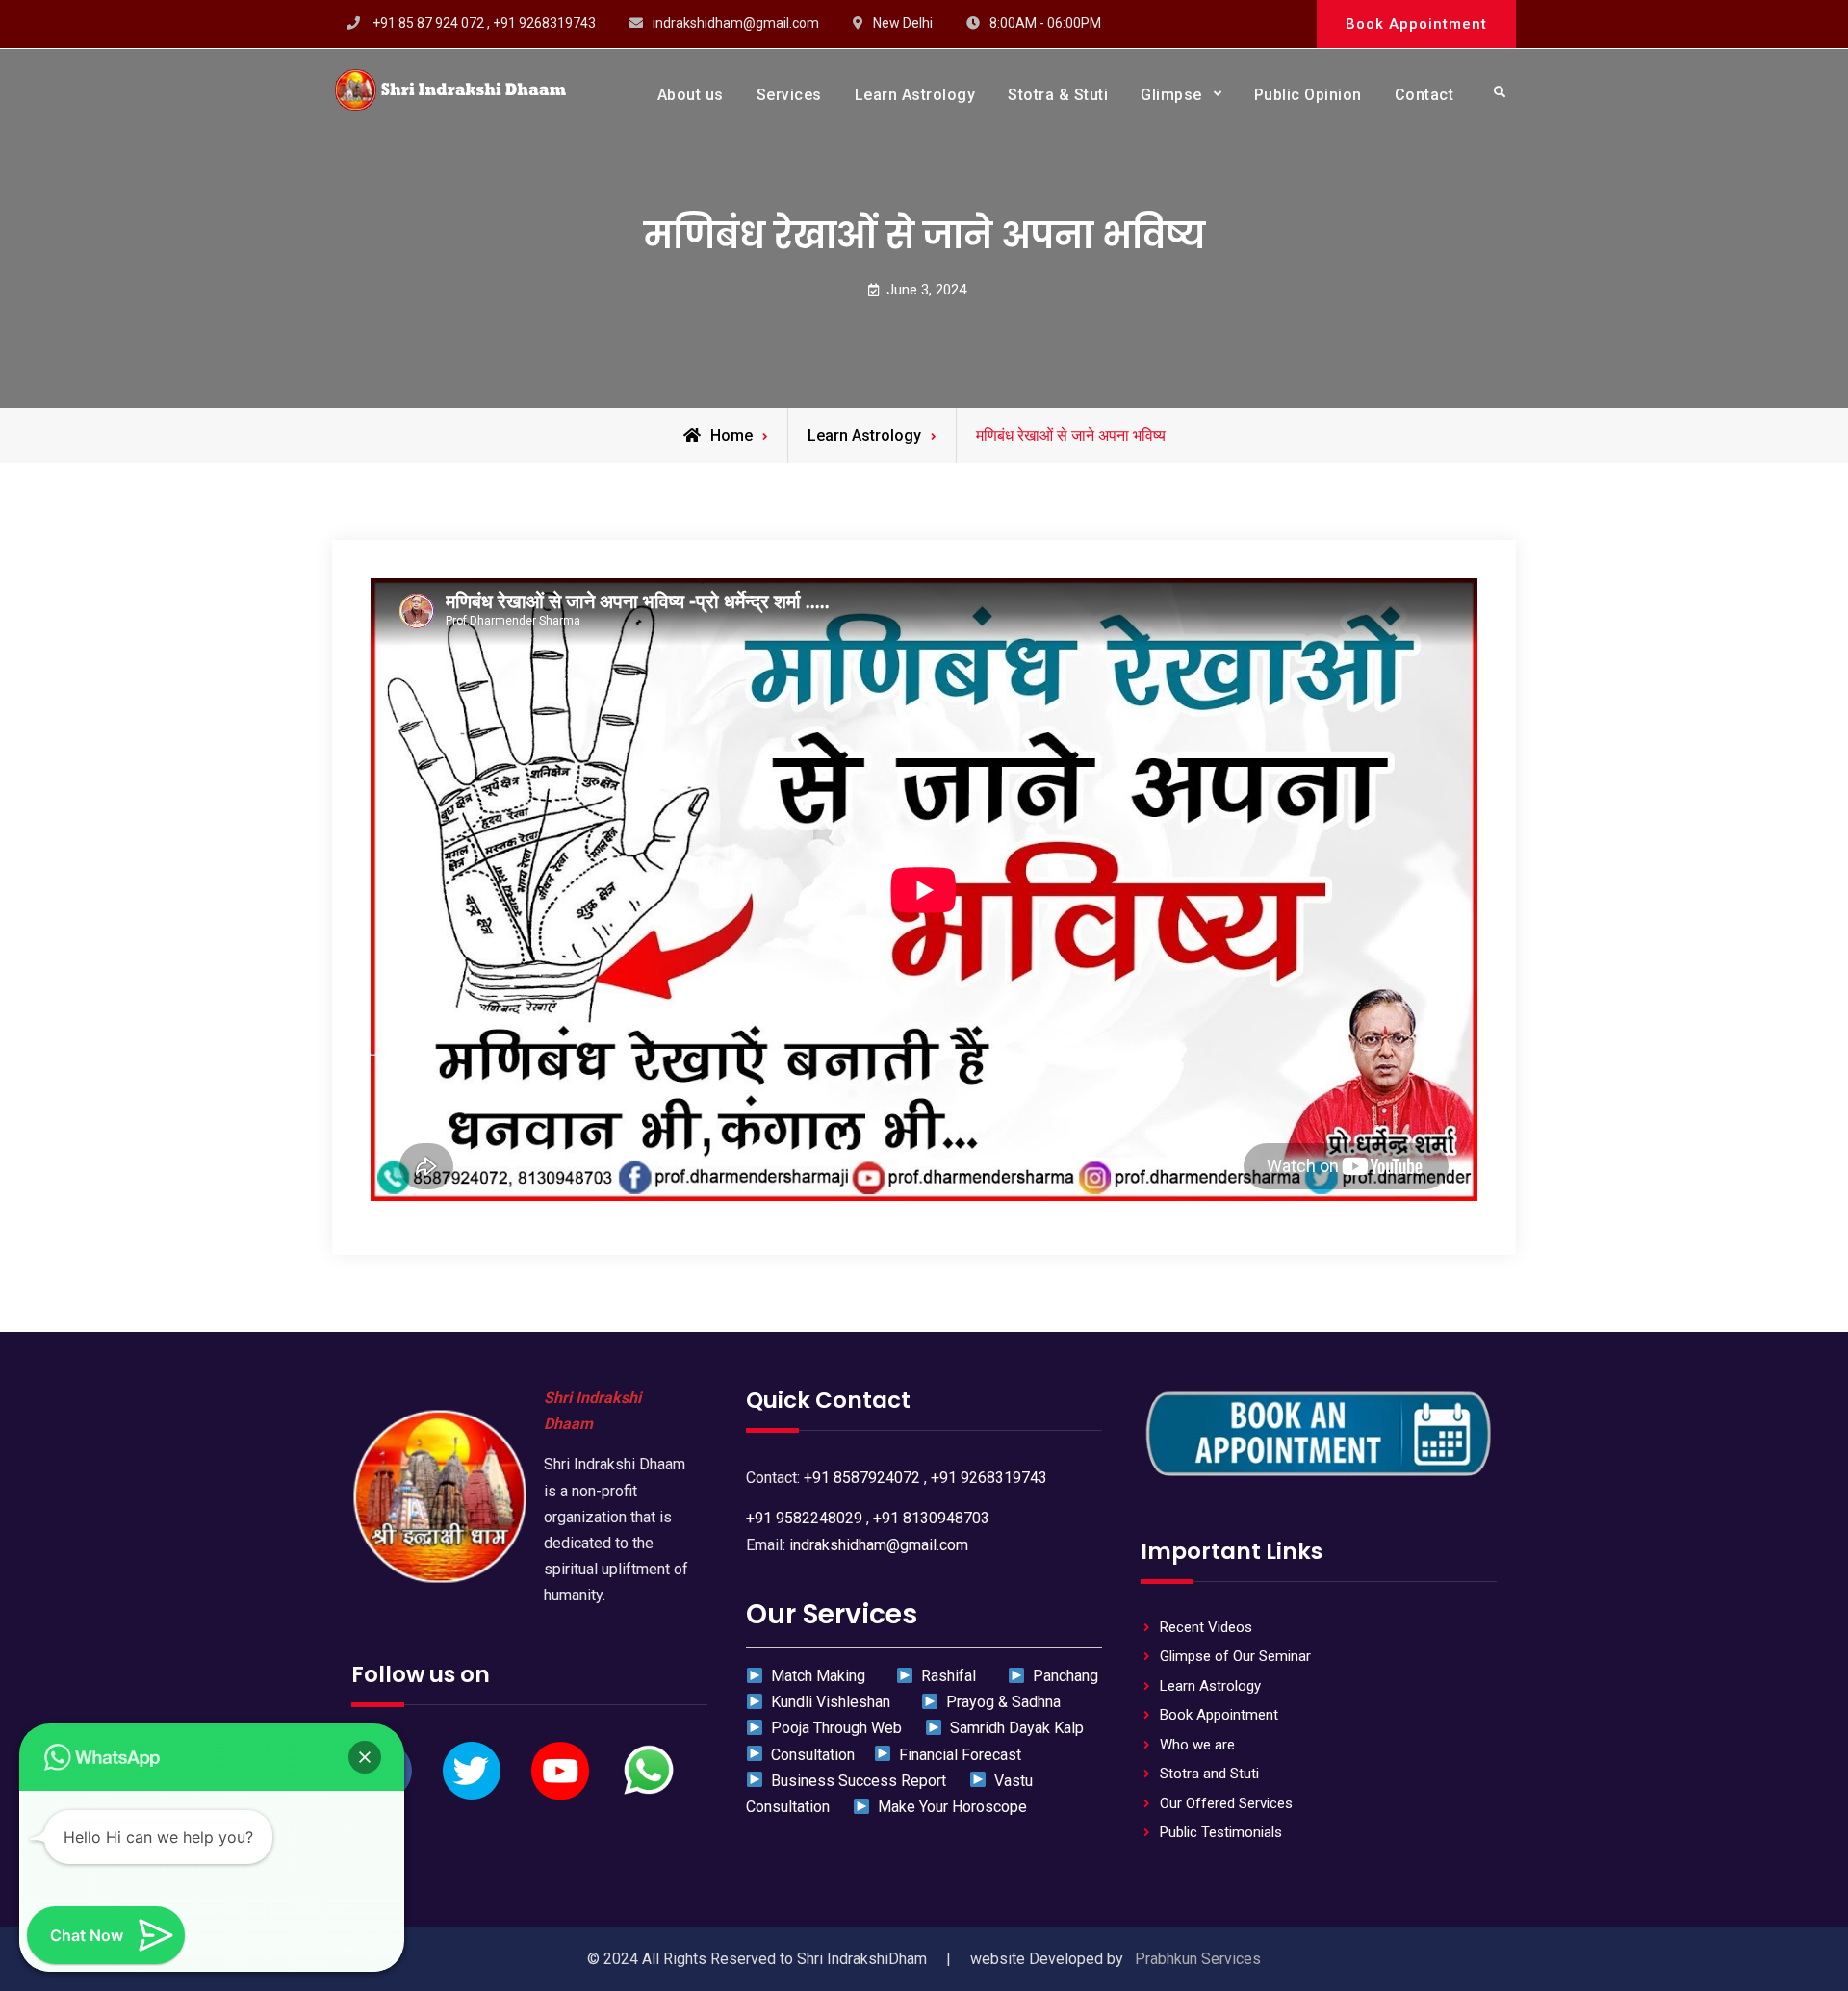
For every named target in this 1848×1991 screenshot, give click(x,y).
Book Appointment (1416, 24)
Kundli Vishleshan (829, 1702)
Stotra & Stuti (1058, 95)
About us (691, 95)
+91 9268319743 (989, 1478)
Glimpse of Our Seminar (1235, 1656)
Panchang (1061, 1676)
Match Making (816, 1676)
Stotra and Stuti (1209, 1774)
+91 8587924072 (862, 1478)
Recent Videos (1206, 1627)
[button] (365, 1757)
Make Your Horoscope (949, 1807)
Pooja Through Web (834, 1728)
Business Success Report (857, 1781)
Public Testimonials (1221, 1832)
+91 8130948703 (931, 1518)
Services (789, 95)
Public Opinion (1308, 95)
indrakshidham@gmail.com (736, 23)
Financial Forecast (956, 1755)
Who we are (1197, 1745)
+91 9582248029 (804, 1518)
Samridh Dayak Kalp (1013, 1728)
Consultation (809, 1755)
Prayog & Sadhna (1001, 1702)
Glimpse (1171, 95)
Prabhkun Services (1198, 1959)
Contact (1424, 95)
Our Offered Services (1226, 1803)
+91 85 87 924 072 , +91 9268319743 (484, 23)
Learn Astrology (915, 95)
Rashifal (947, 1676)
